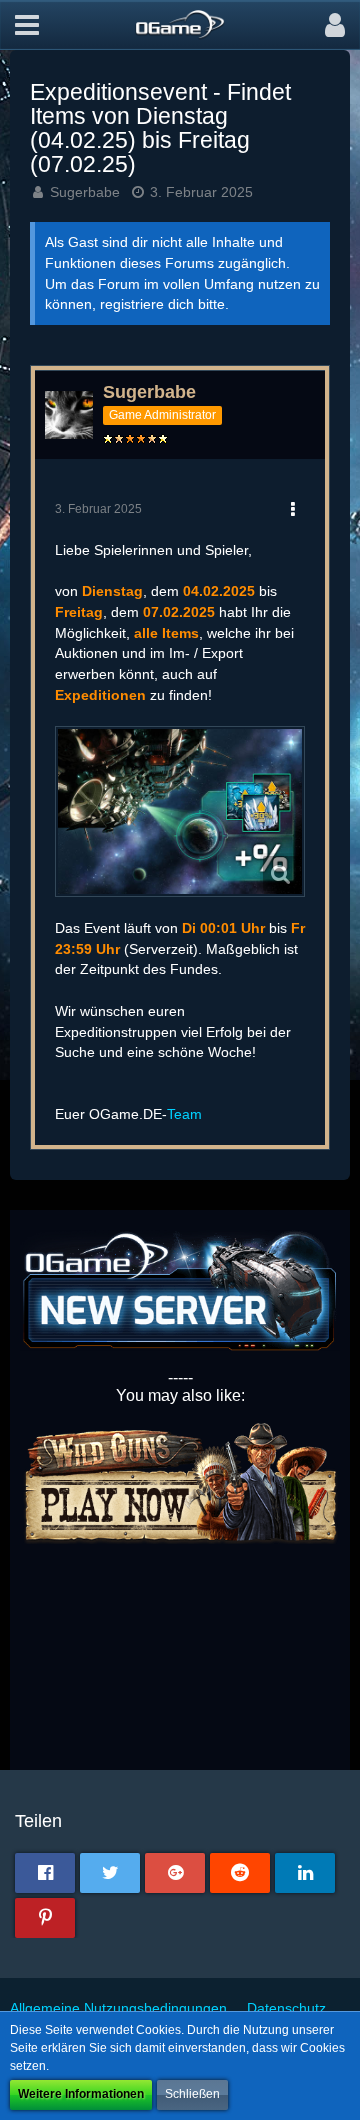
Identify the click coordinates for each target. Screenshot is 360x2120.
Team (184, 1114)
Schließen (192, 2094)
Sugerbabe (85, 192)
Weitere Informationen (81, 2094)
